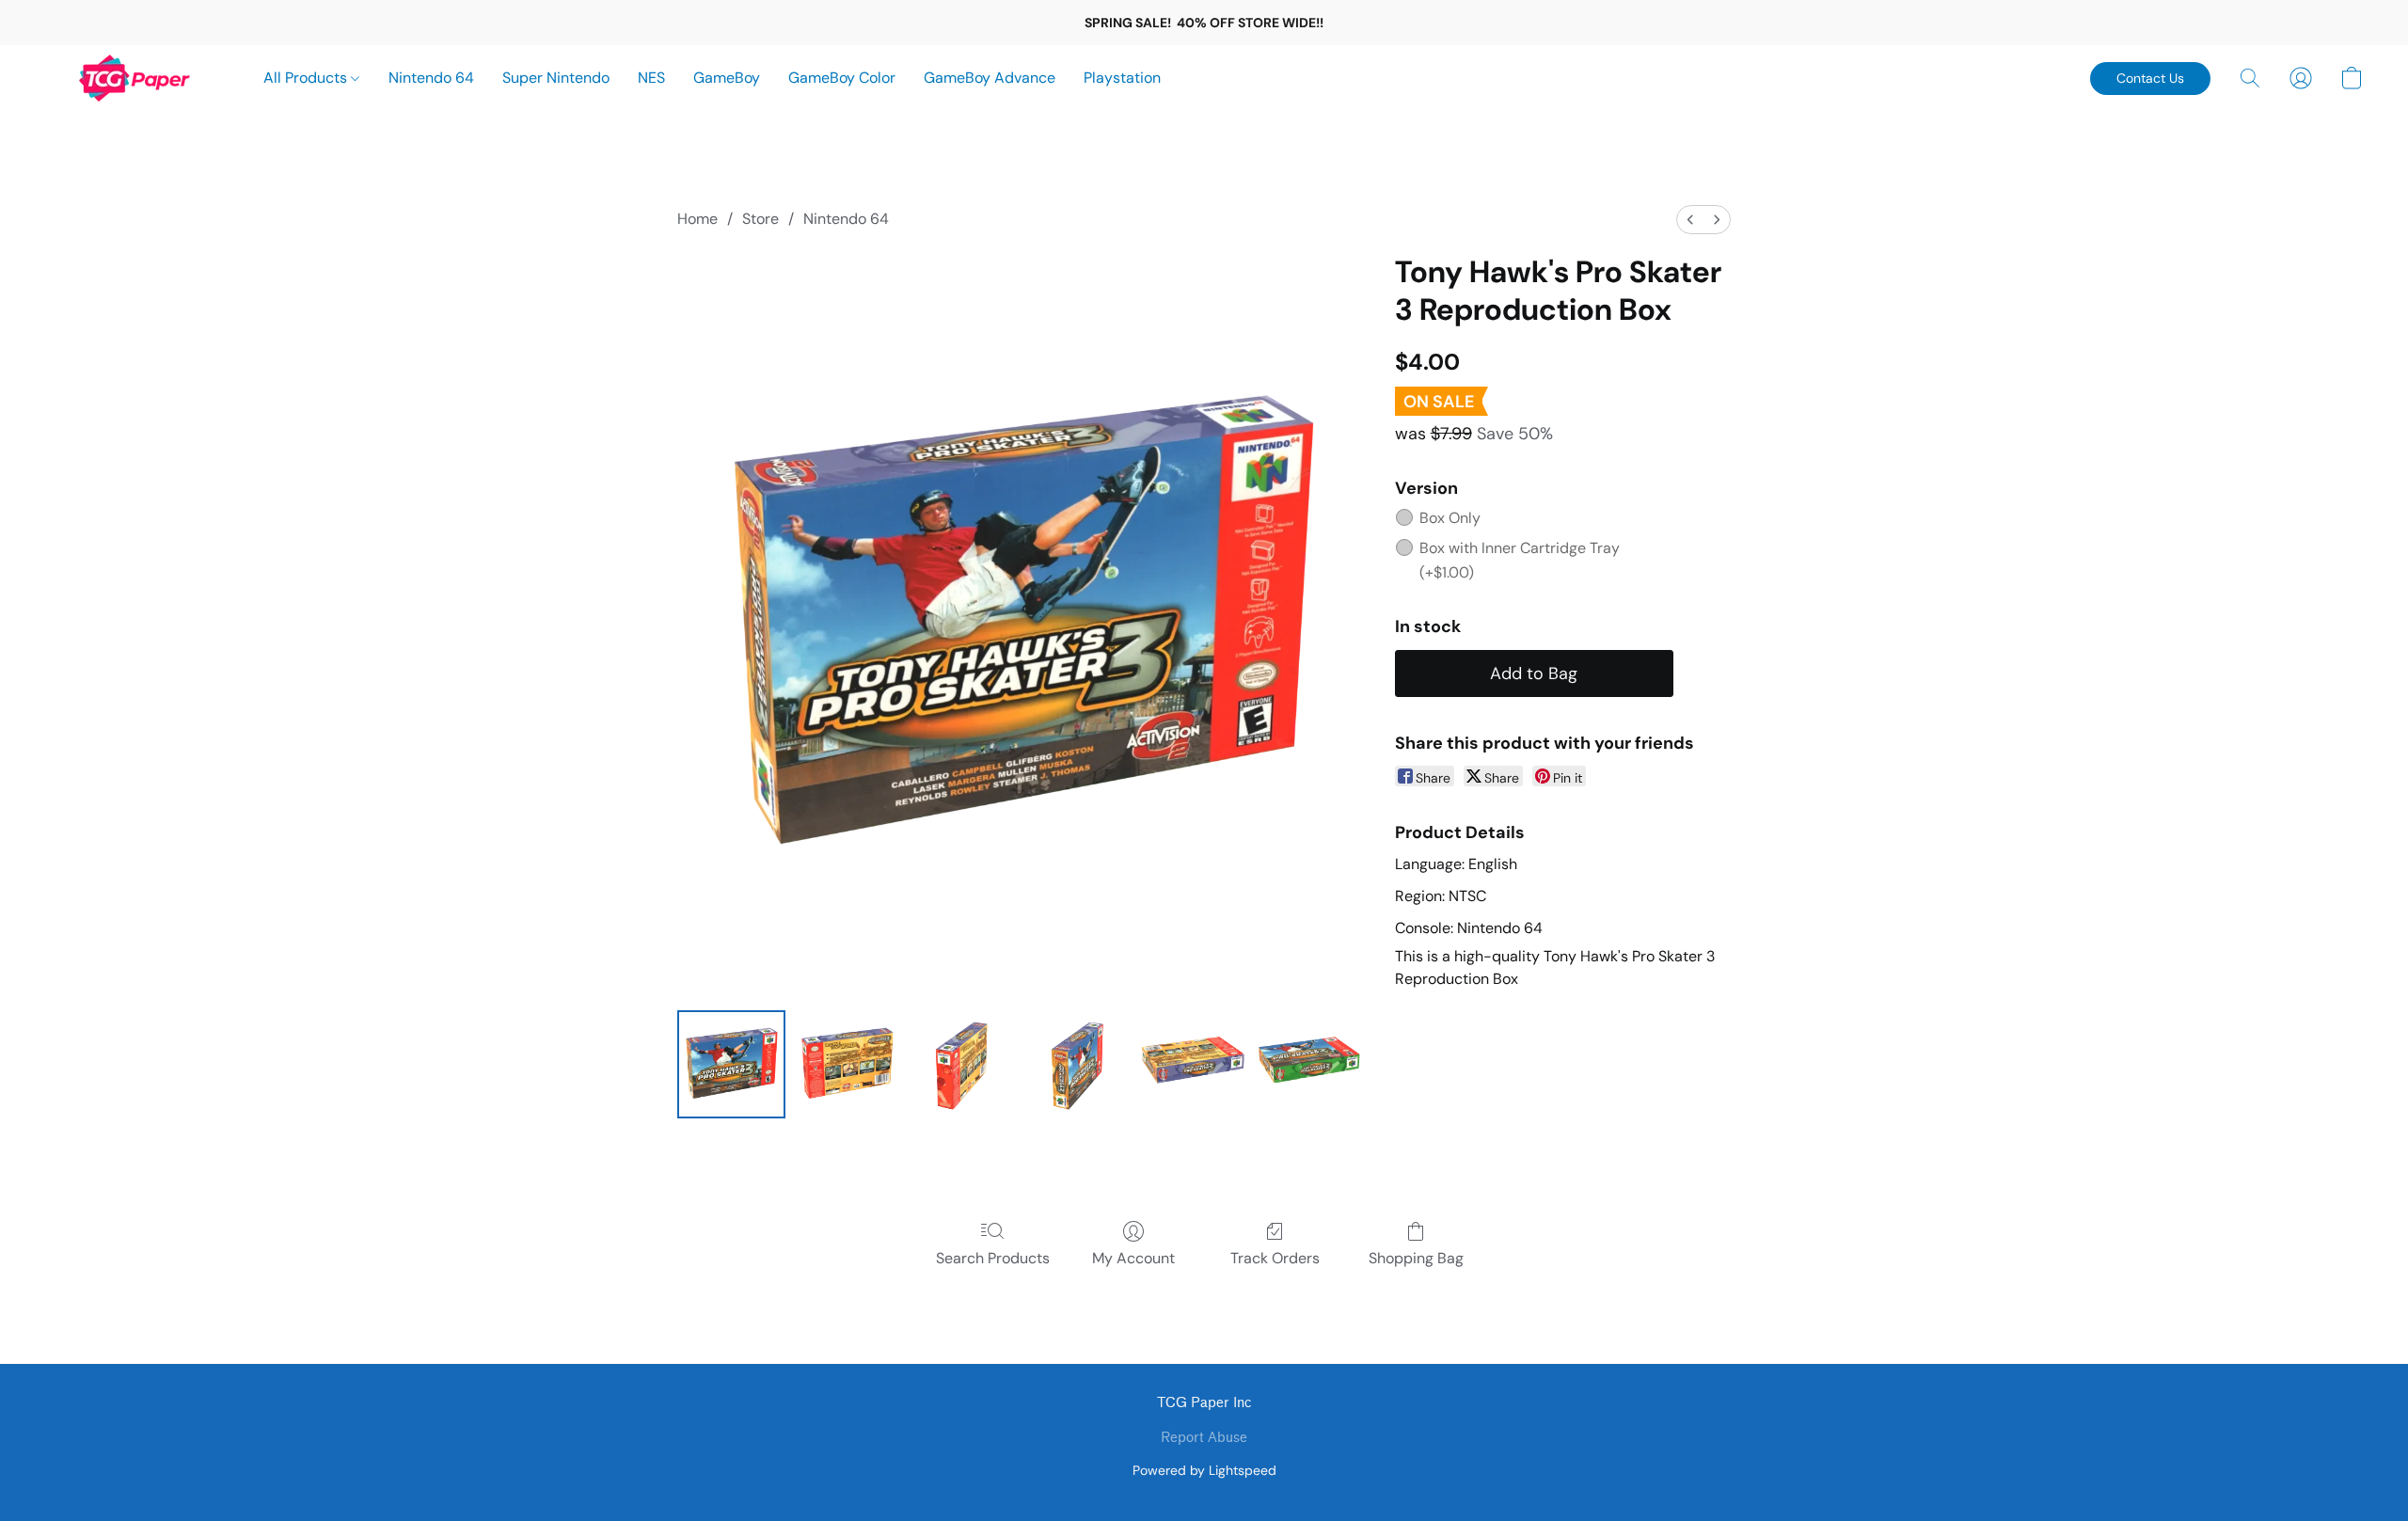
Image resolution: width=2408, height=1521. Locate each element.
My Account (1133, 1258)
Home (697, 219)
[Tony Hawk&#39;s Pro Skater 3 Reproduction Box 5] (1311, 1064)
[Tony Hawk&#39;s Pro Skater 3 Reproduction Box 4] (1194, 1064)
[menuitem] (1690, 220)
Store (760, 219)
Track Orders (1275, 1258)
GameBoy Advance (990, 78)
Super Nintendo (556, 78)
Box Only (1450, 518)
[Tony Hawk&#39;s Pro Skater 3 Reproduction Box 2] (963, 1064)
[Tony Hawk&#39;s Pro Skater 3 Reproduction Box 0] (731, 1064)
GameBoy (727, 78)
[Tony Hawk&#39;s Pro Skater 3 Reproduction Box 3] (1078, 1064)
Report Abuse (1204, 1438)
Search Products (993, 1258)
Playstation (1122, 78)
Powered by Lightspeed (1204, 1470)
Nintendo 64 (431, 78)
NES (651, 78)
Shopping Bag (1416, 1258)
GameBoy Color (842, 78)
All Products (307, 78)
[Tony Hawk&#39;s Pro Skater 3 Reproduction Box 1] (847, 1064)
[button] (135, 78)
